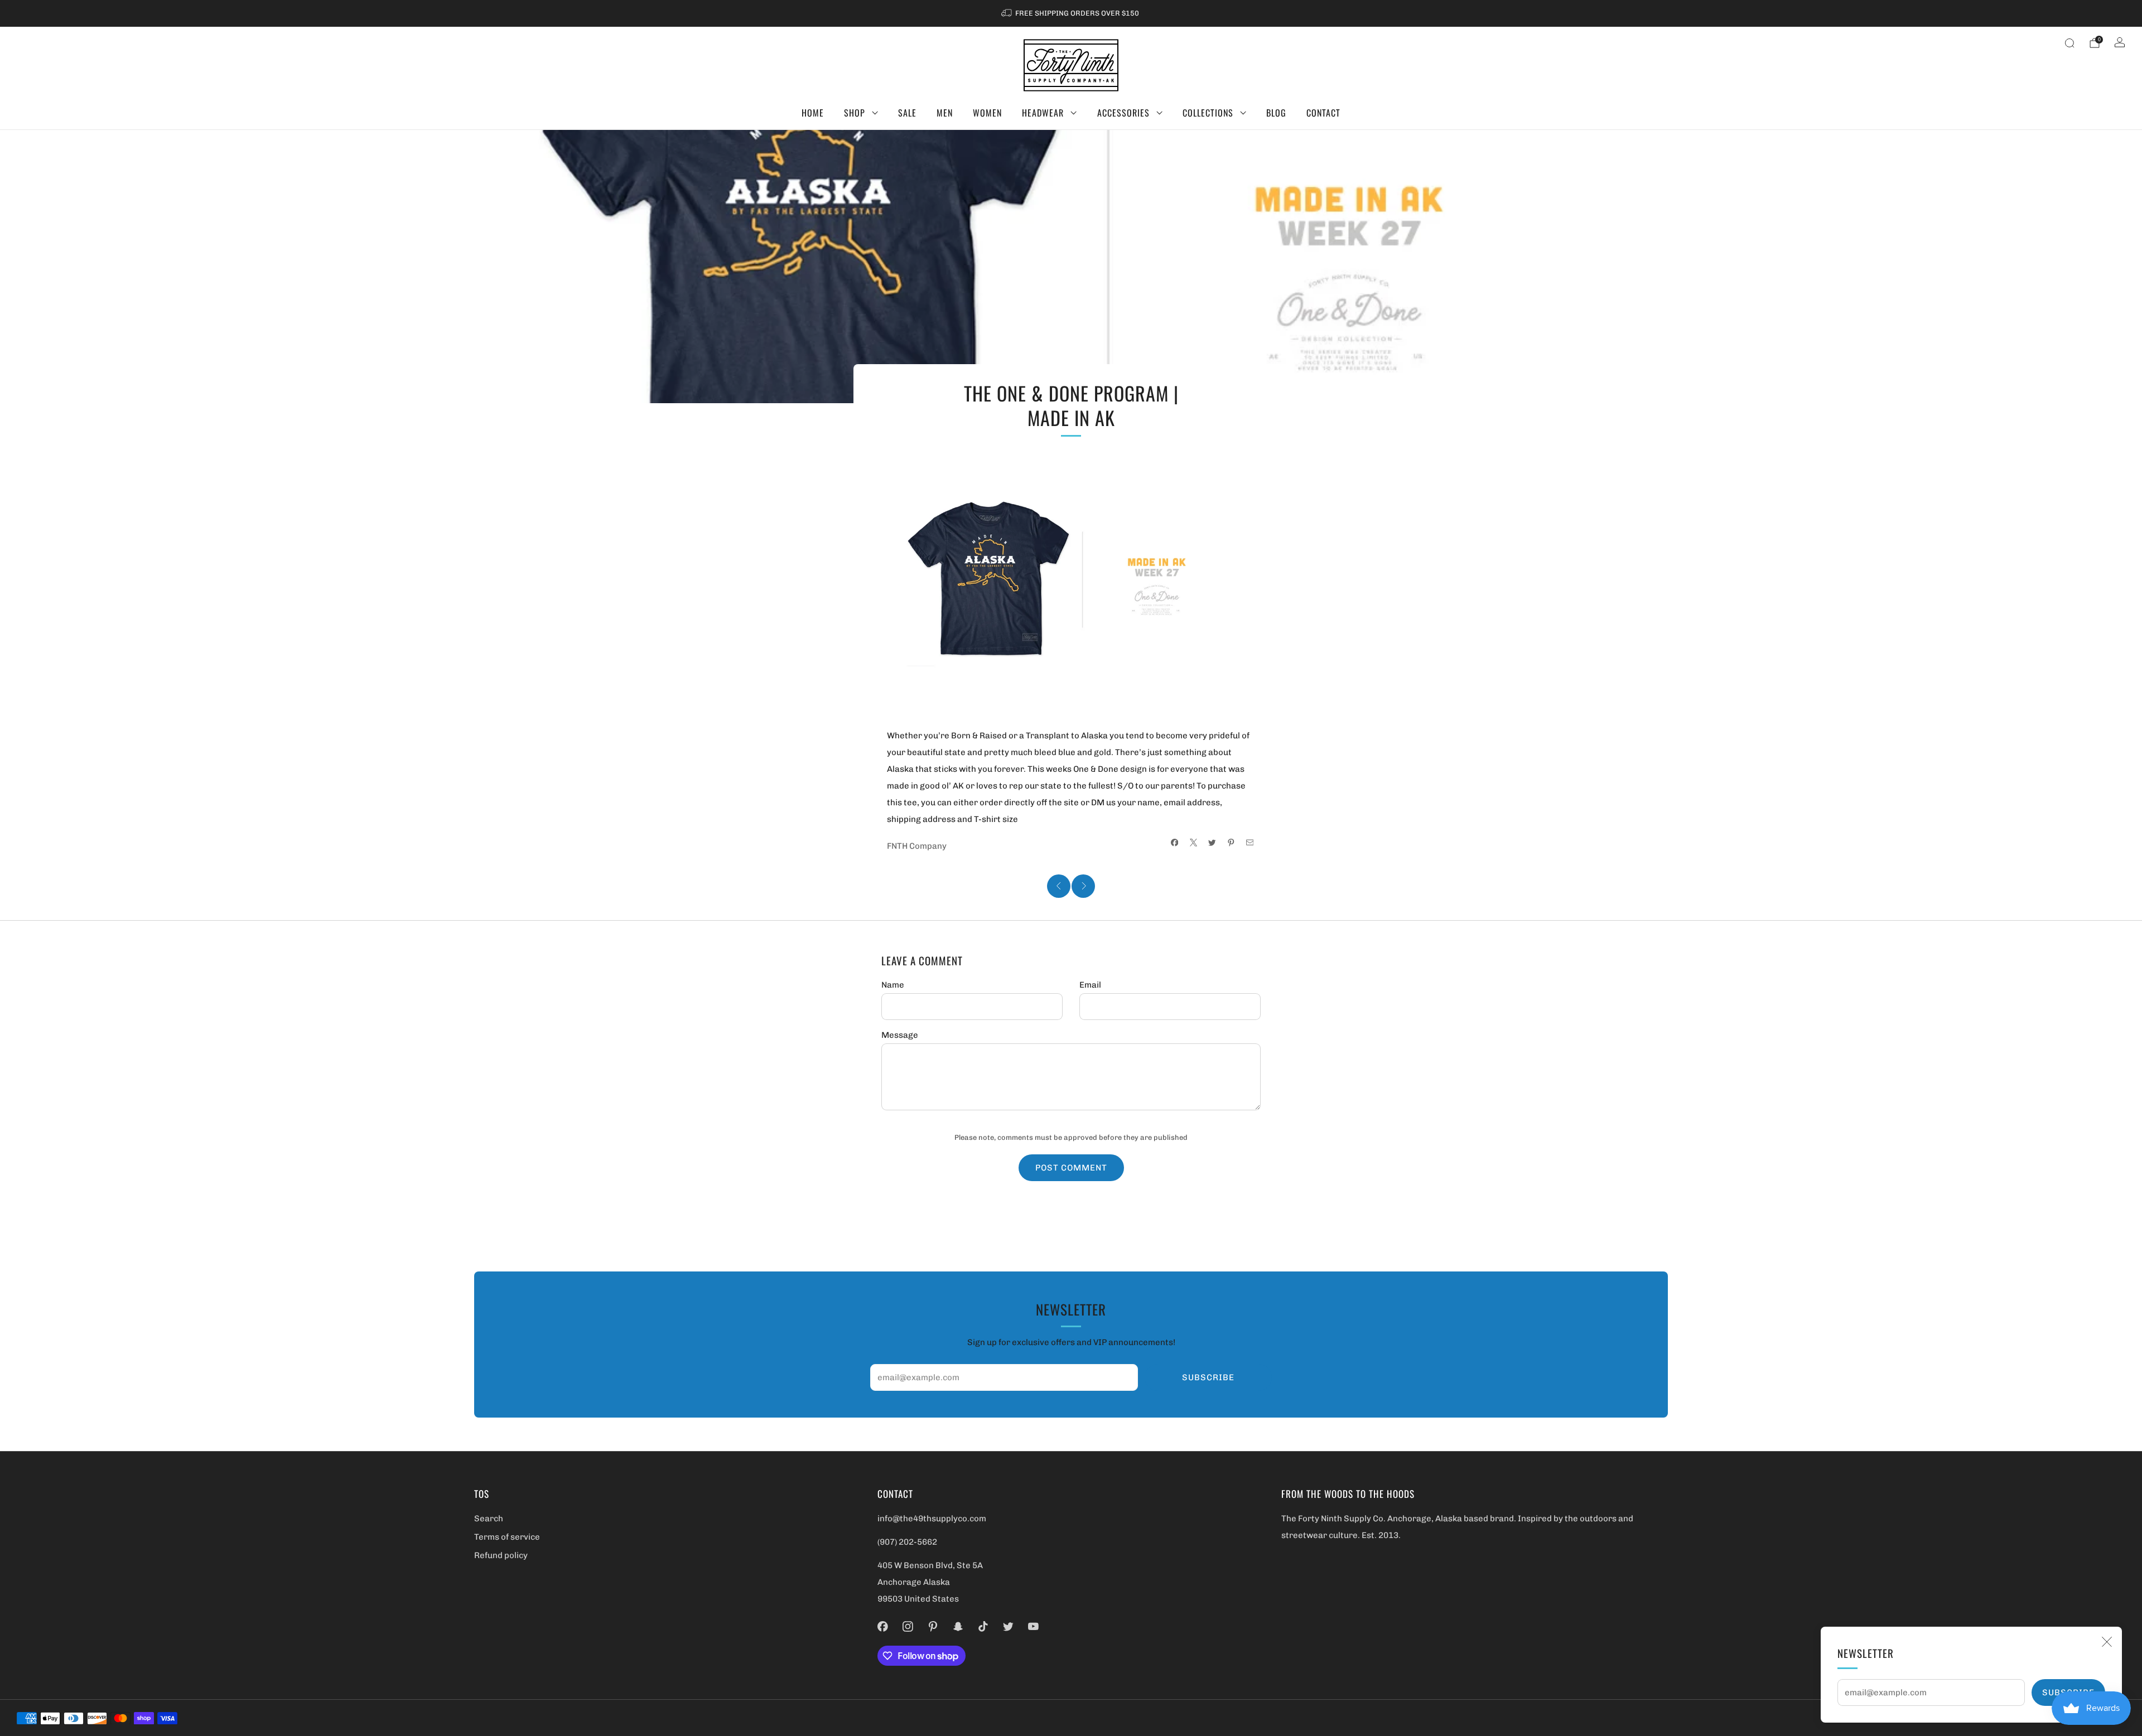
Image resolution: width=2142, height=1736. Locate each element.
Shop (855, 113)
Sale (907, 113)
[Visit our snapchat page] (958, 1626)
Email (1090, 985)
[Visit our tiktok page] (983, 1626)
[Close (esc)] (2107, 1642)
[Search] (2069, 43)
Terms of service (507, 1537)
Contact (1323, 113)
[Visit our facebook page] (883, 1626)
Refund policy (501, 1555)
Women (987, 113)
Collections (1208, 113)
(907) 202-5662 (907, 1542)
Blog (1276, 113)
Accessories (1123, 113)
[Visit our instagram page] (908, 1626)
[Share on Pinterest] (1231, 843)
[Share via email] (1250, 843)
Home (813, 113)
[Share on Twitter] (1212, 843)
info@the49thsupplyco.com (932, 1519)
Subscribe (1208, 1377)
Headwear (1043, 113)
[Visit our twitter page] (1008, 1626)
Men (945, 113)
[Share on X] (1193, 843)
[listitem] (1071, 13)
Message (900, 1035)
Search (489, 1519)
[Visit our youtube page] (1033, 1626)
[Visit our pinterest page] (933, 1626)
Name (893, 985)
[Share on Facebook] (1174, 843)
